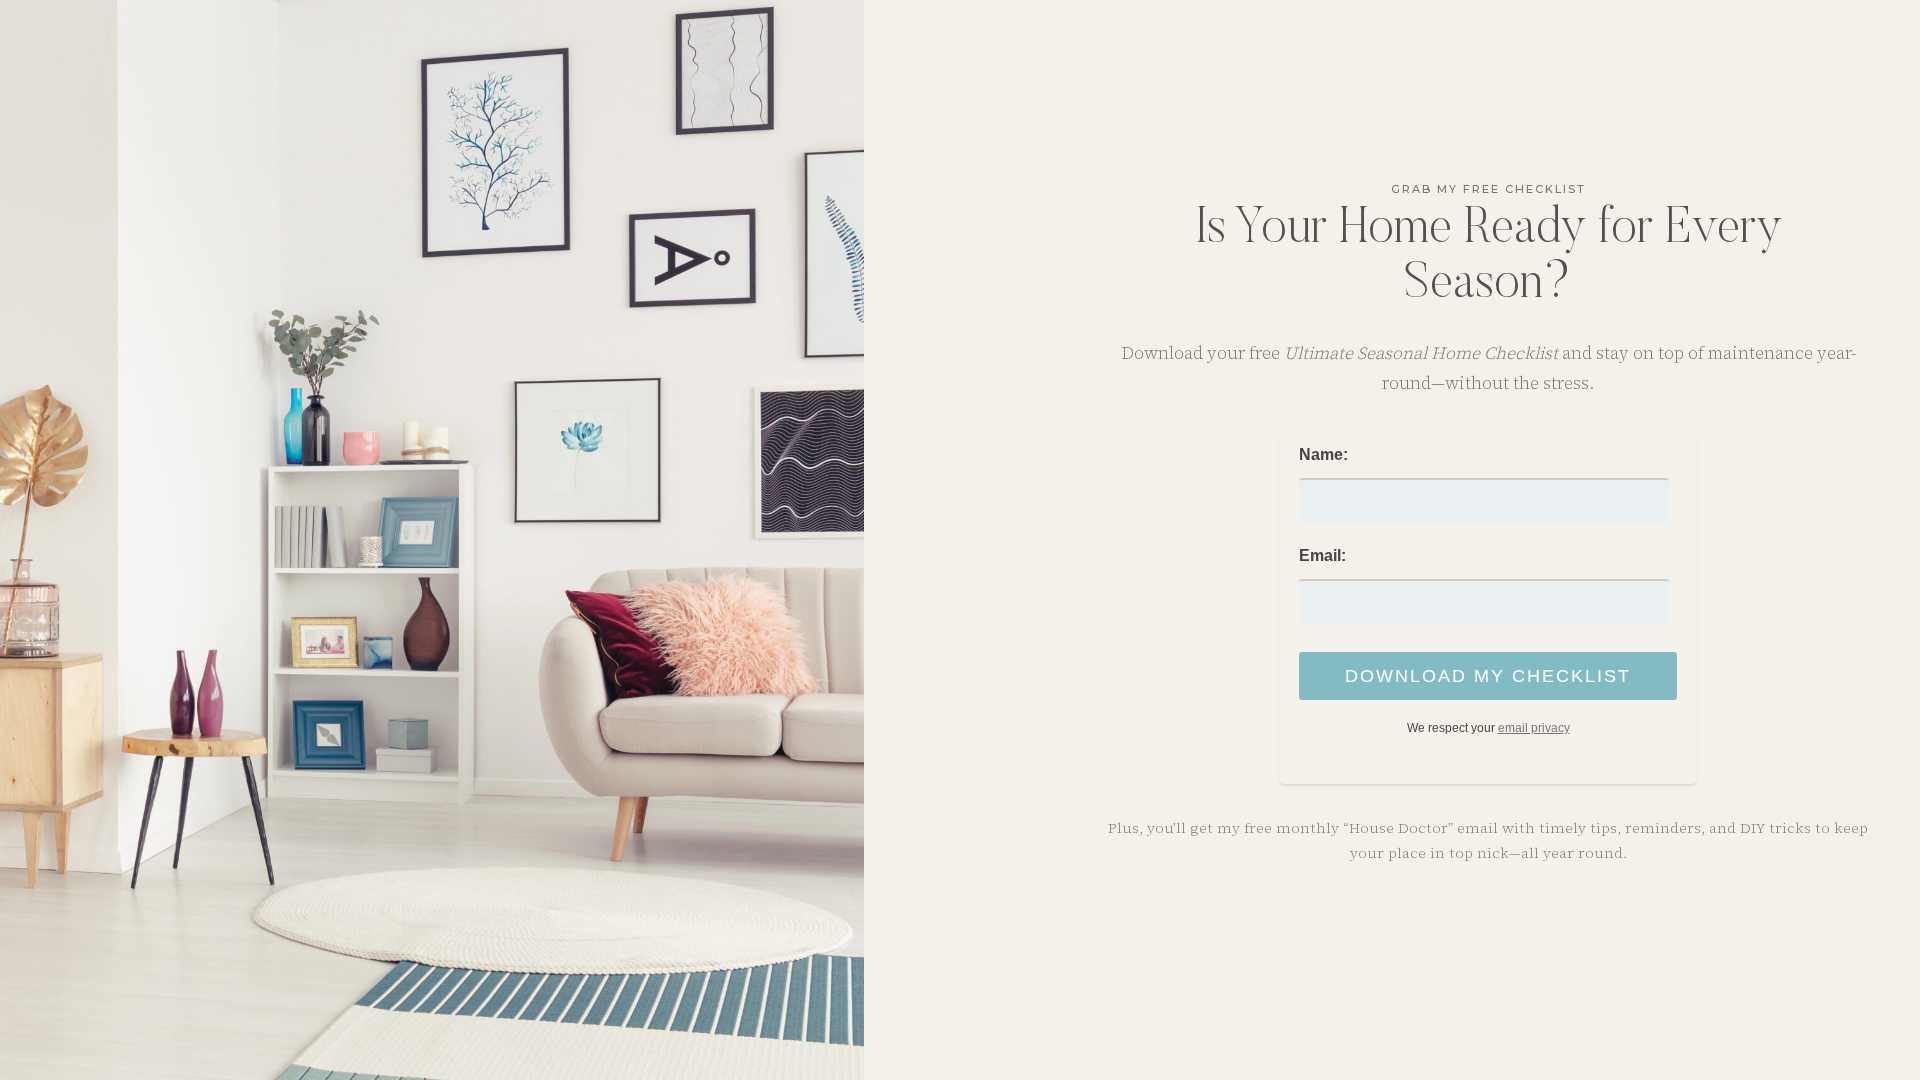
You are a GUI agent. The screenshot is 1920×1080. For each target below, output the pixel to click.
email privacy (1534, 728)
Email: (1322, 555)
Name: (1323, 454)
